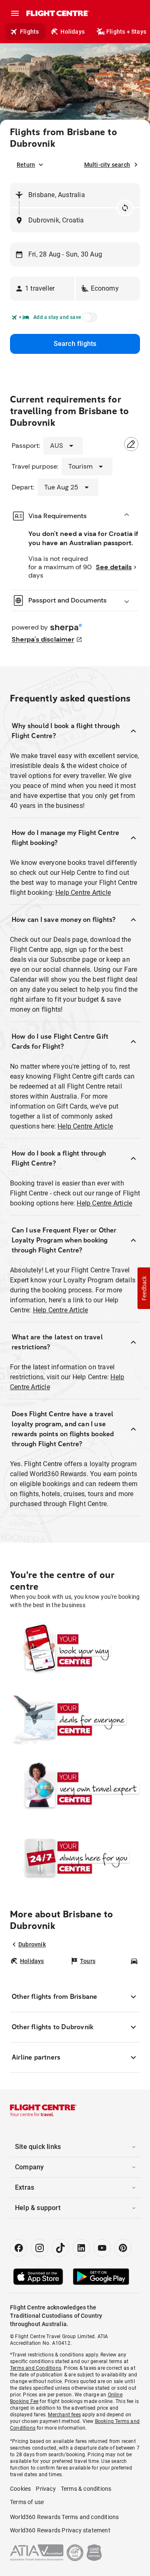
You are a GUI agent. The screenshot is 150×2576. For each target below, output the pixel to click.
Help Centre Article (83, 893)
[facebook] (19, 2248)
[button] (42, 289)
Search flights (75, 344)
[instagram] (40, 2248)
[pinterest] (123, 2248)
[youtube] (102, 2248)
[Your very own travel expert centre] (75, 1788)
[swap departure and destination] (125, 208)
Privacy (46, 2489)
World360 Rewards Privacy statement (60, 2530)
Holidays (72, 32)
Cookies (20, 2489)
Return (26, 165)
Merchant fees (64, 2415)
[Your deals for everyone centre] (75, 1719)
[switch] (88, 320)
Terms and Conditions (36, 2368)
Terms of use (27, 2502)
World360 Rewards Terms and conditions (64, 2517)
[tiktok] (60, 2248)
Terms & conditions (86, 2489)
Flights (29, 32)
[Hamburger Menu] (15, 13)
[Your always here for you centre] (75, 1857)
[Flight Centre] (57, 13)
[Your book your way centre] (75, 1650)
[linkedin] (81, 2248)
